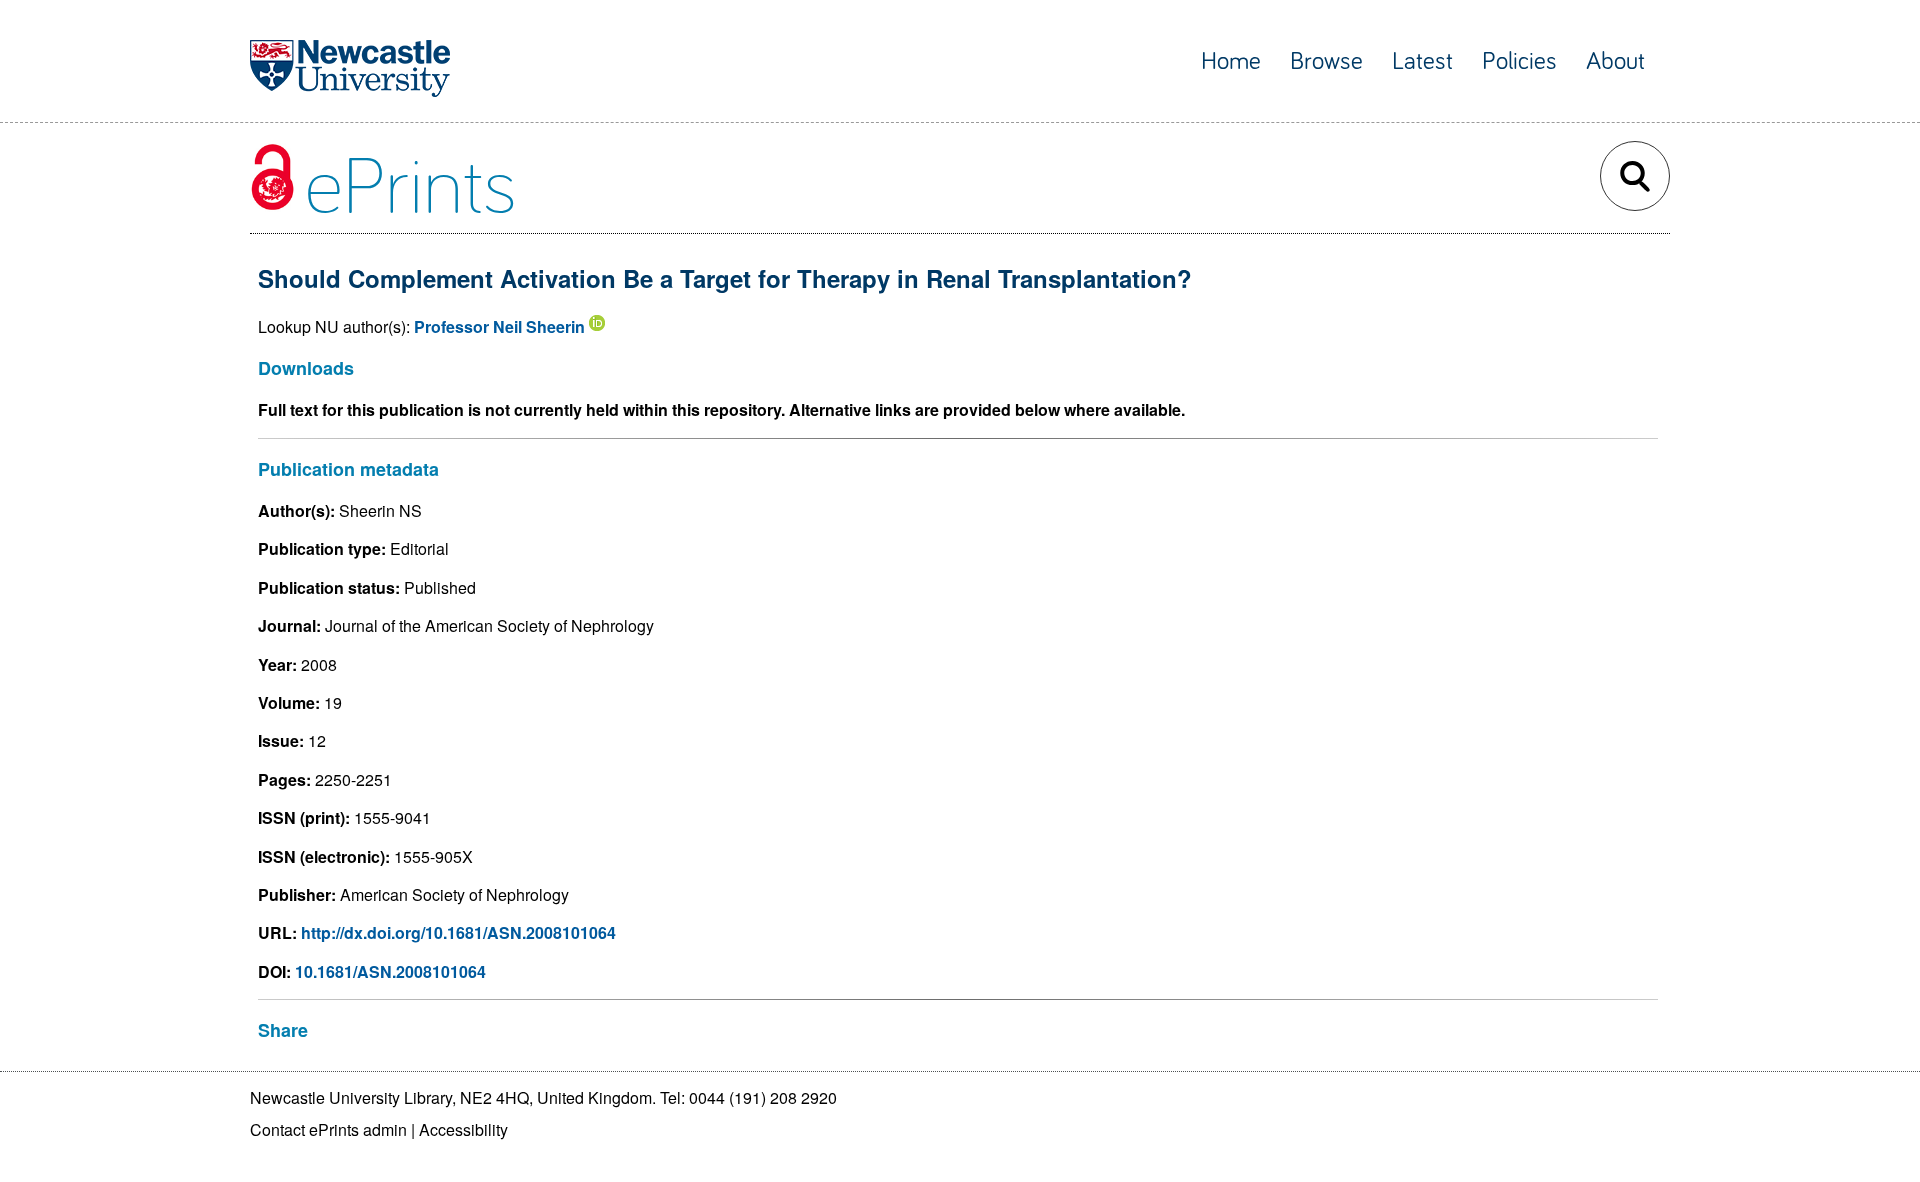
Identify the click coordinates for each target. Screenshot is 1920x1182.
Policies (1519, 61)
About (1615, 61)
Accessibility (463, 1129)
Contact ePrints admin (328, 1129)
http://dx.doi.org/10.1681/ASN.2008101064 (458, 932)
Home (1231, 61)
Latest (1422, 61)
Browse (1326, 61)
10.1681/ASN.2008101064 (390, 971)
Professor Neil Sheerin (499, 326)
